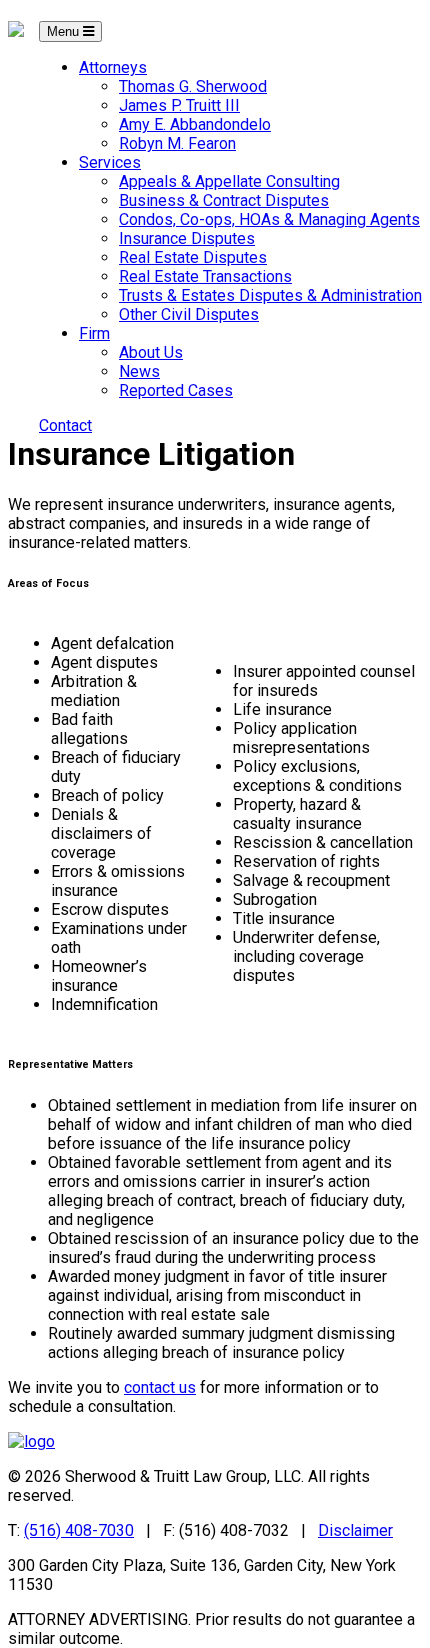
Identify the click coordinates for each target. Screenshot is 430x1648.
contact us (160, 1387)
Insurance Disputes (187, 238)
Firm (94, 333)
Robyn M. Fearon (177, 143)
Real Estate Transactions (205, 276)
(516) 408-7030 (79, 1530)
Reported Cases (176, 390)
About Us (151, 352)
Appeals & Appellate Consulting (229, 181)
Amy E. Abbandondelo (195, 124)
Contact (65, 425)
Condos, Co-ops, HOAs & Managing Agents (269, 219)
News (139, 371)
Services (110, 162)
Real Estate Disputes (193, 257)
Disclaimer (355, 1530)
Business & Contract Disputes (224, 200)
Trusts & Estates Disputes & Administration (270, 295)
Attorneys (113, 67)
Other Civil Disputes (189, 314)
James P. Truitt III (179, 105)
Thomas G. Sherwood (193, 86)
